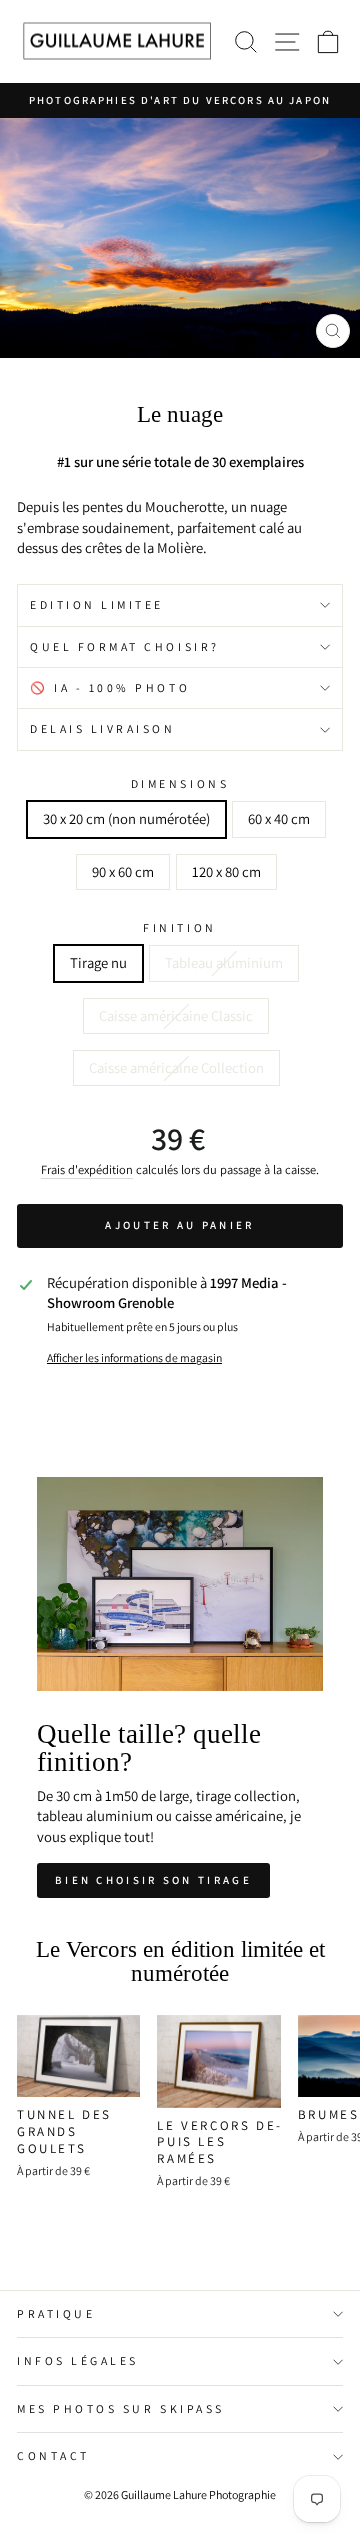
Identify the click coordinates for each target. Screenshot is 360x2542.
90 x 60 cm (123, 871)
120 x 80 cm (226, 871)
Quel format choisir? (125, 646)
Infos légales (78, 2360)
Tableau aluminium (224, 962)
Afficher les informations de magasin (134, 1357)
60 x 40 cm (279, 818)
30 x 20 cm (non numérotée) (126, 818)
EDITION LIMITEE (97, 604)
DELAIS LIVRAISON (103, 728)
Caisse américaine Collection (176, 1067)
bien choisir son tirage (153, 1880)
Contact (53, 2455)
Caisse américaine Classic (176, 1015)
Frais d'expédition (87, 1169)
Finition (179, 927)
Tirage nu (98, 962)
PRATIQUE (56, 2313)
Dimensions (180, 783)
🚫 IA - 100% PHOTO (110, 687)
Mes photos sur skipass (121, 2408)
